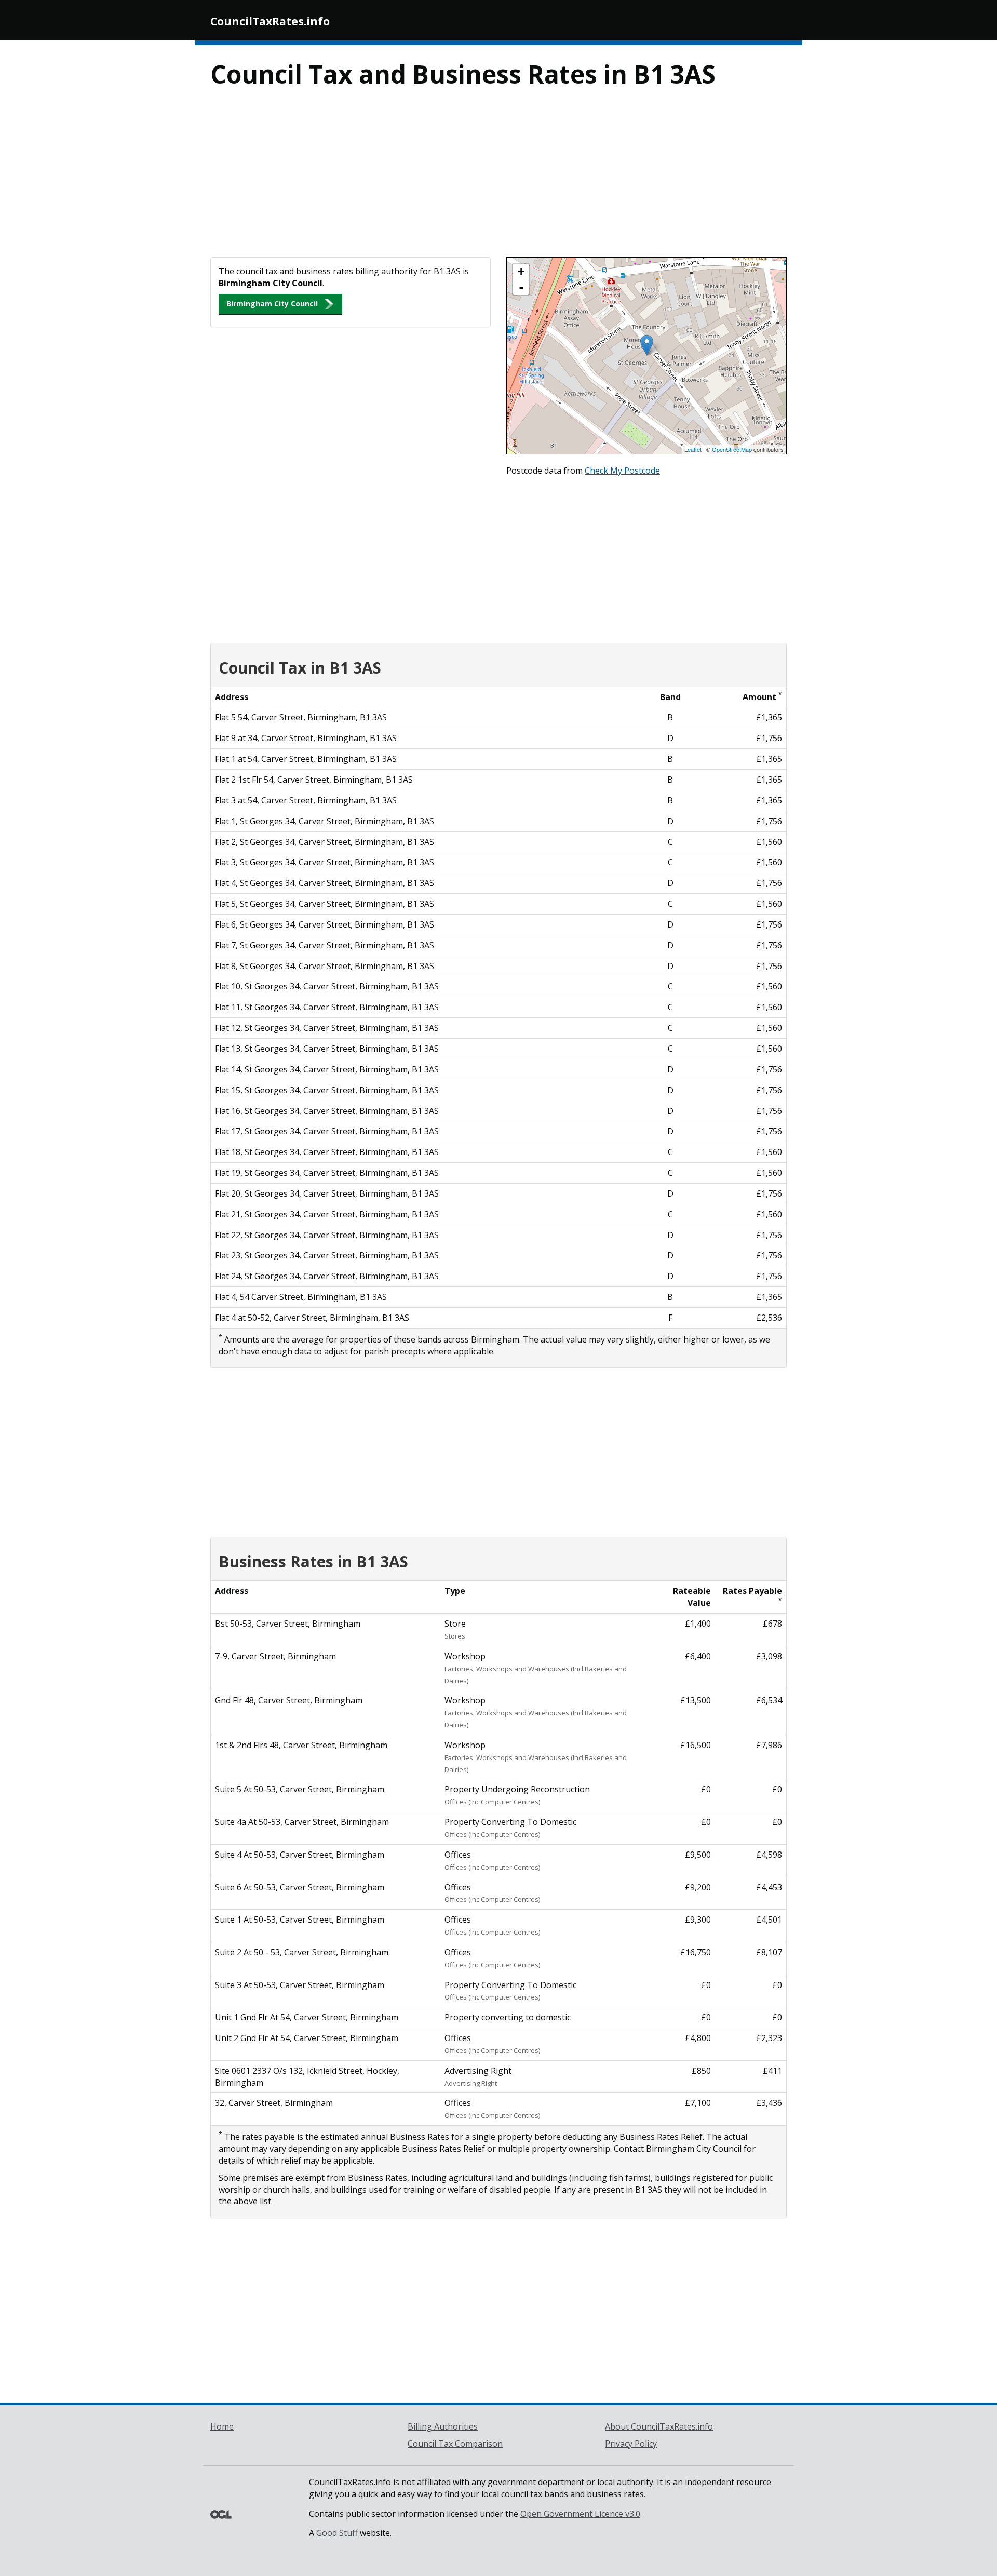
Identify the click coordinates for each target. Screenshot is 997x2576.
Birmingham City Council (272, 304)
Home (222, 2426)
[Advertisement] (498, 179)
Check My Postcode (622, 471)
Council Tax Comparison (455, 2444)
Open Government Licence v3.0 (580, 2514)
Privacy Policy (631, 2444)
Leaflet (693, 449)
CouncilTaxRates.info (270, 21)
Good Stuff (337, 2533)
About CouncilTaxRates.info (659, 2426)
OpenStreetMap (732, 449)
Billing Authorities (443, 2426)
